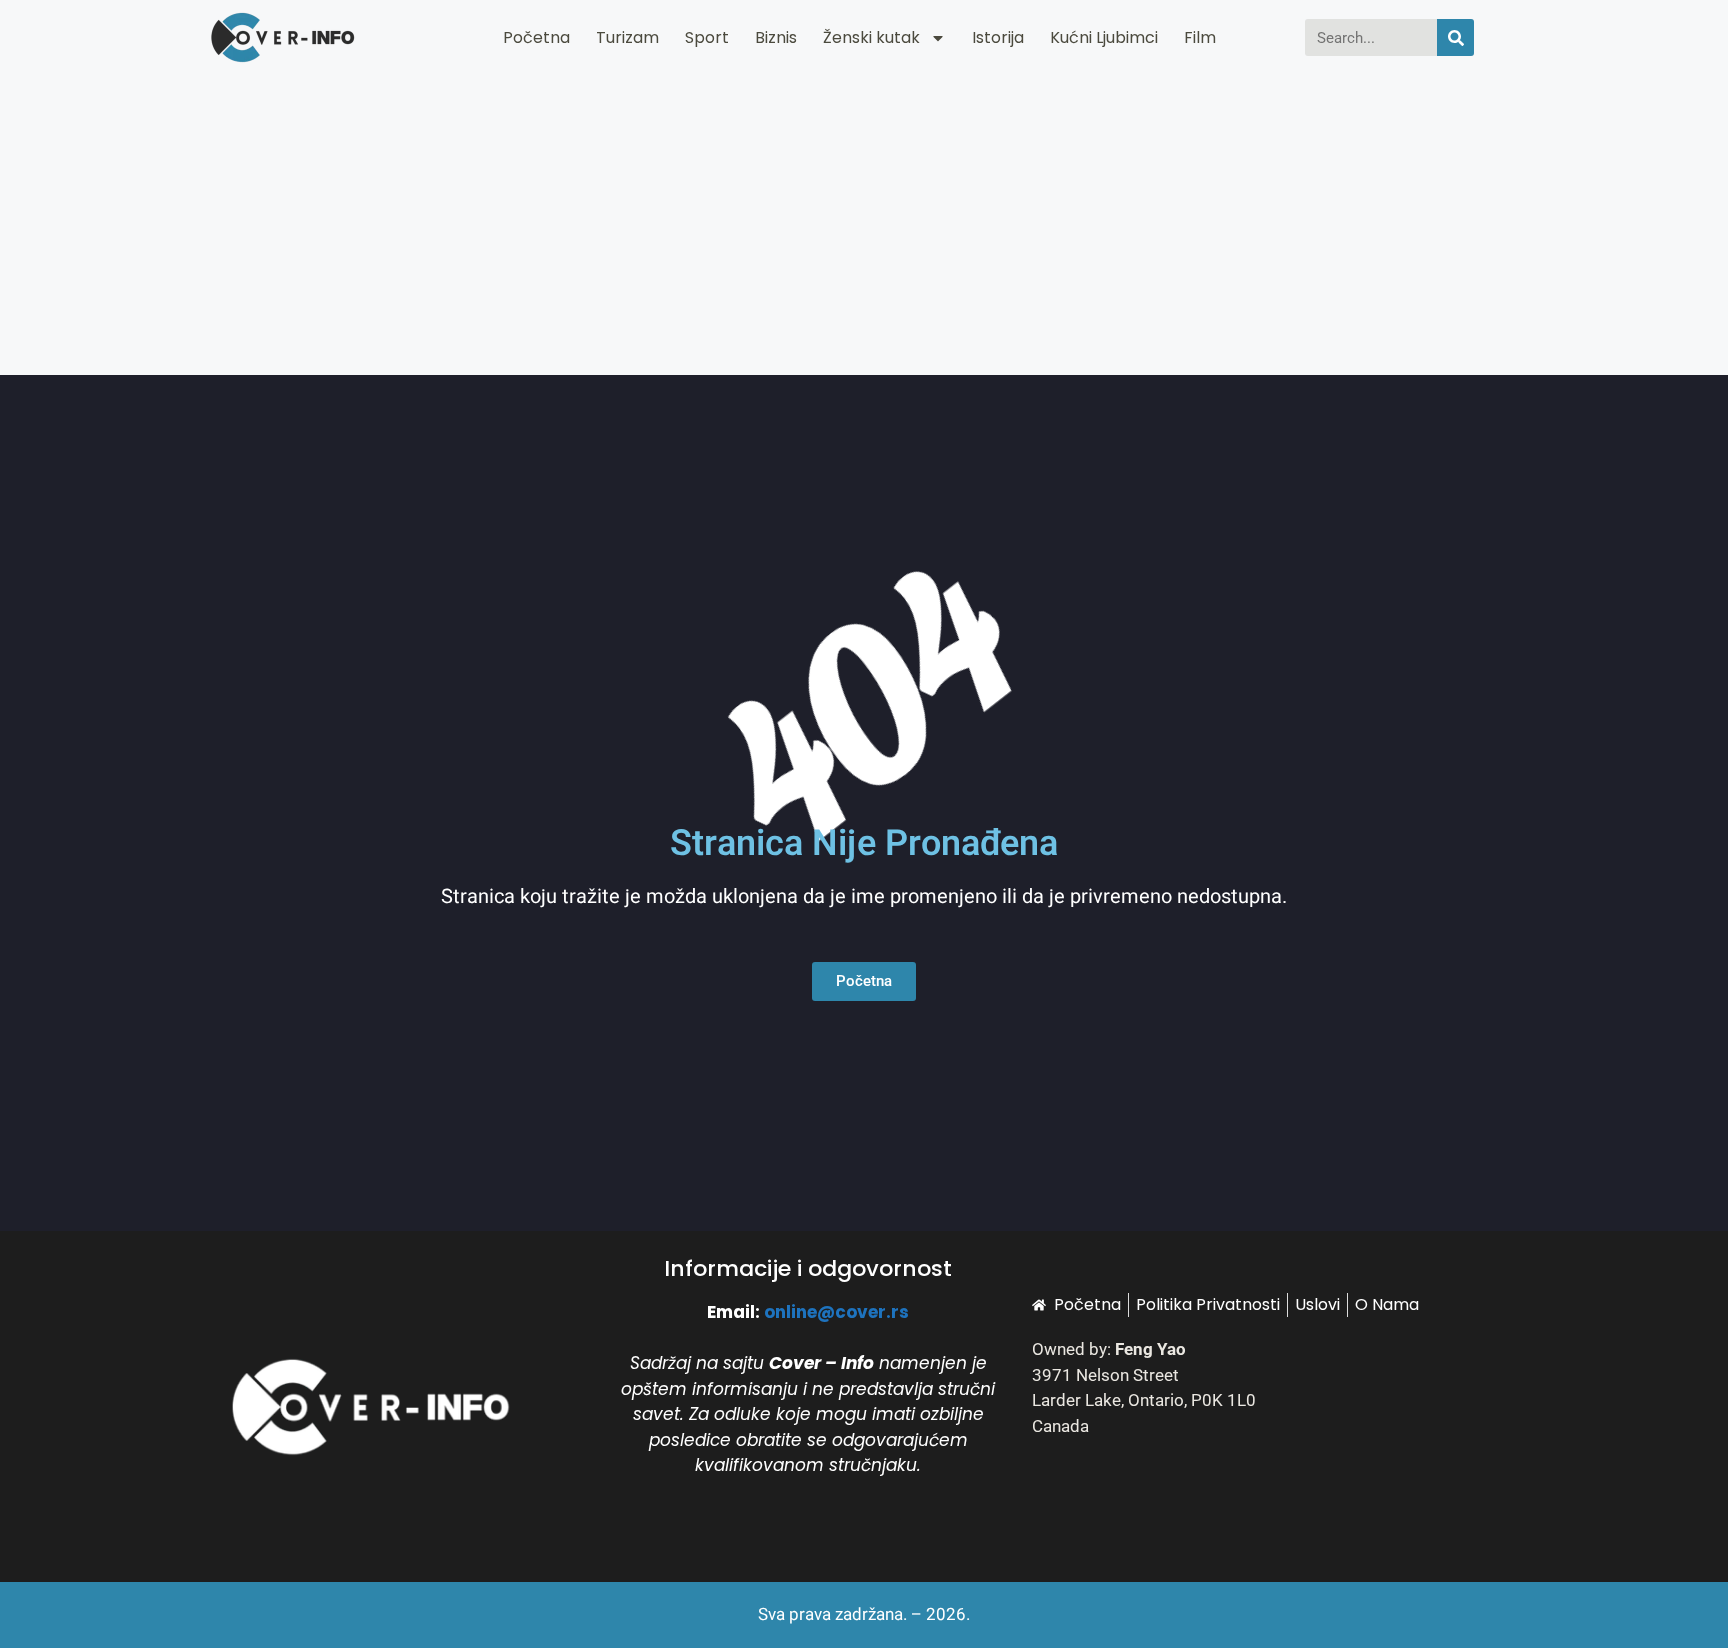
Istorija (998, 37)
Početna (536, 37)
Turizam (627, 37)
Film (1200, 37)
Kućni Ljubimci (1104, 37)
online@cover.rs (836, 1312)
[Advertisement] (864, 225)
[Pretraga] (1455, 37)
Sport (707, 37)
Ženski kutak (871, 37)
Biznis (776, 37)
